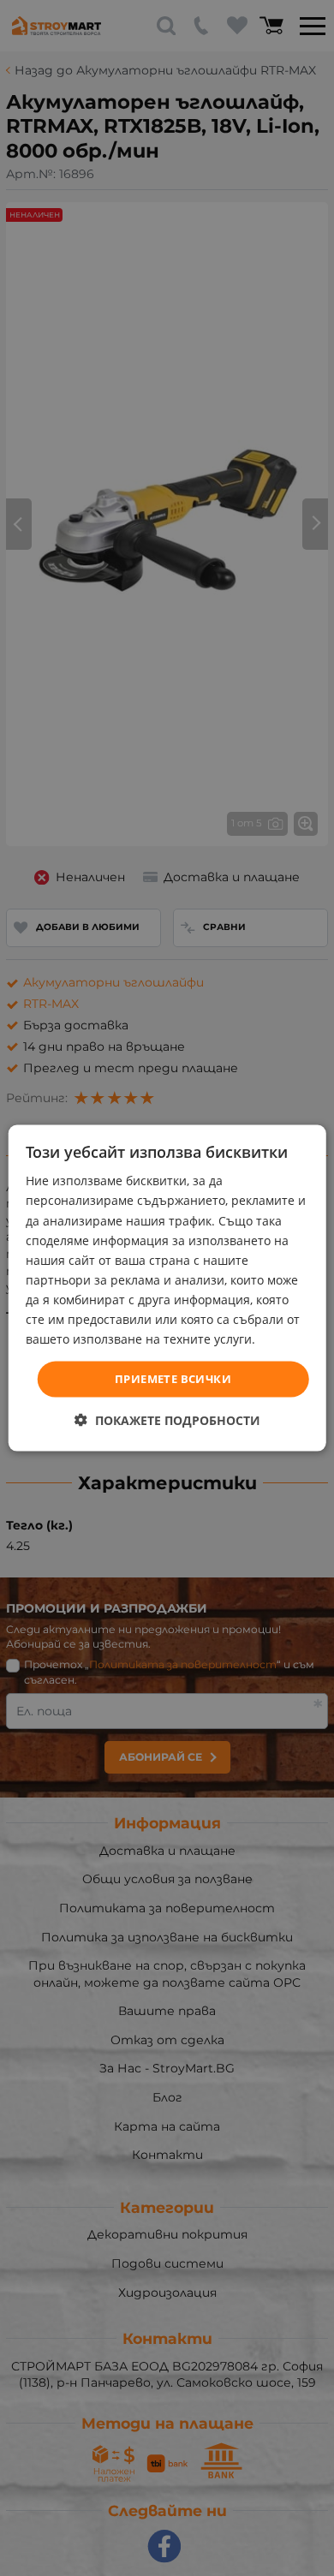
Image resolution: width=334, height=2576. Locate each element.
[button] (167, 1419)
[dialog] (167, 1288)
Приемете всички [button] (173, 1379)
